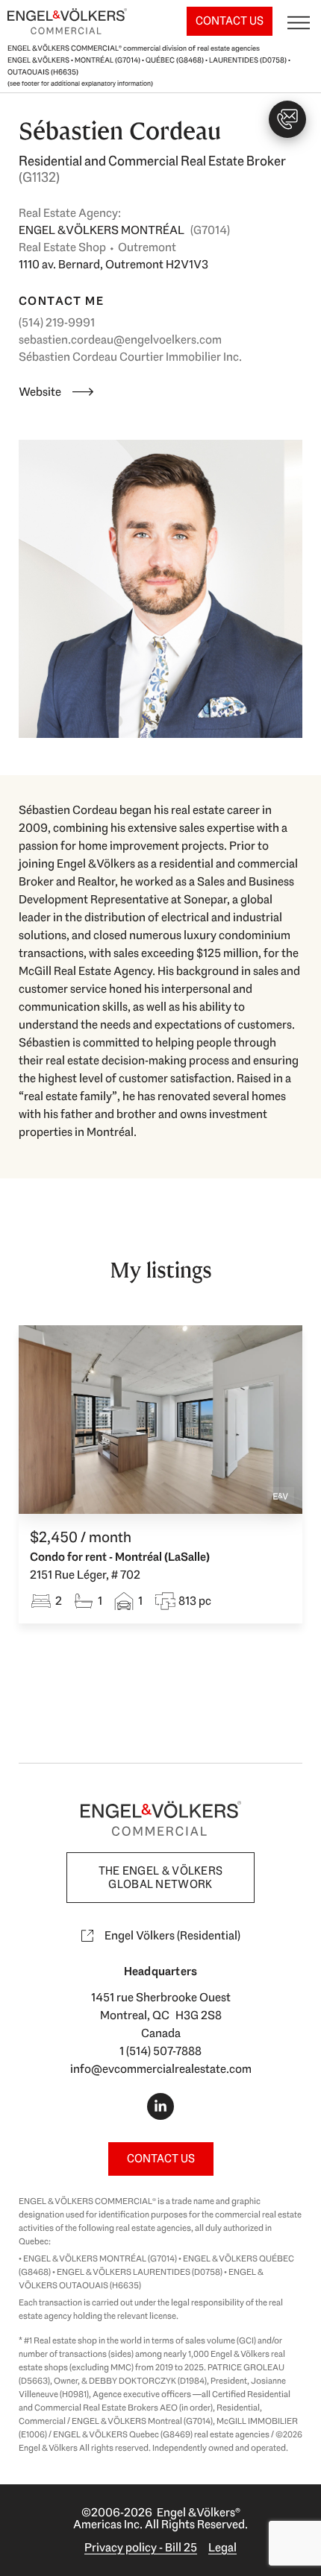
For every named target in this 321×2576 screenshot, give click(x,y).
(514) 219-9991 (57, 322)
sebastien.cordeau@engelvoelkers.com (120, 340)
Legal (222, 2547)
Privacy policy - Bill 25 (141, 2547)
